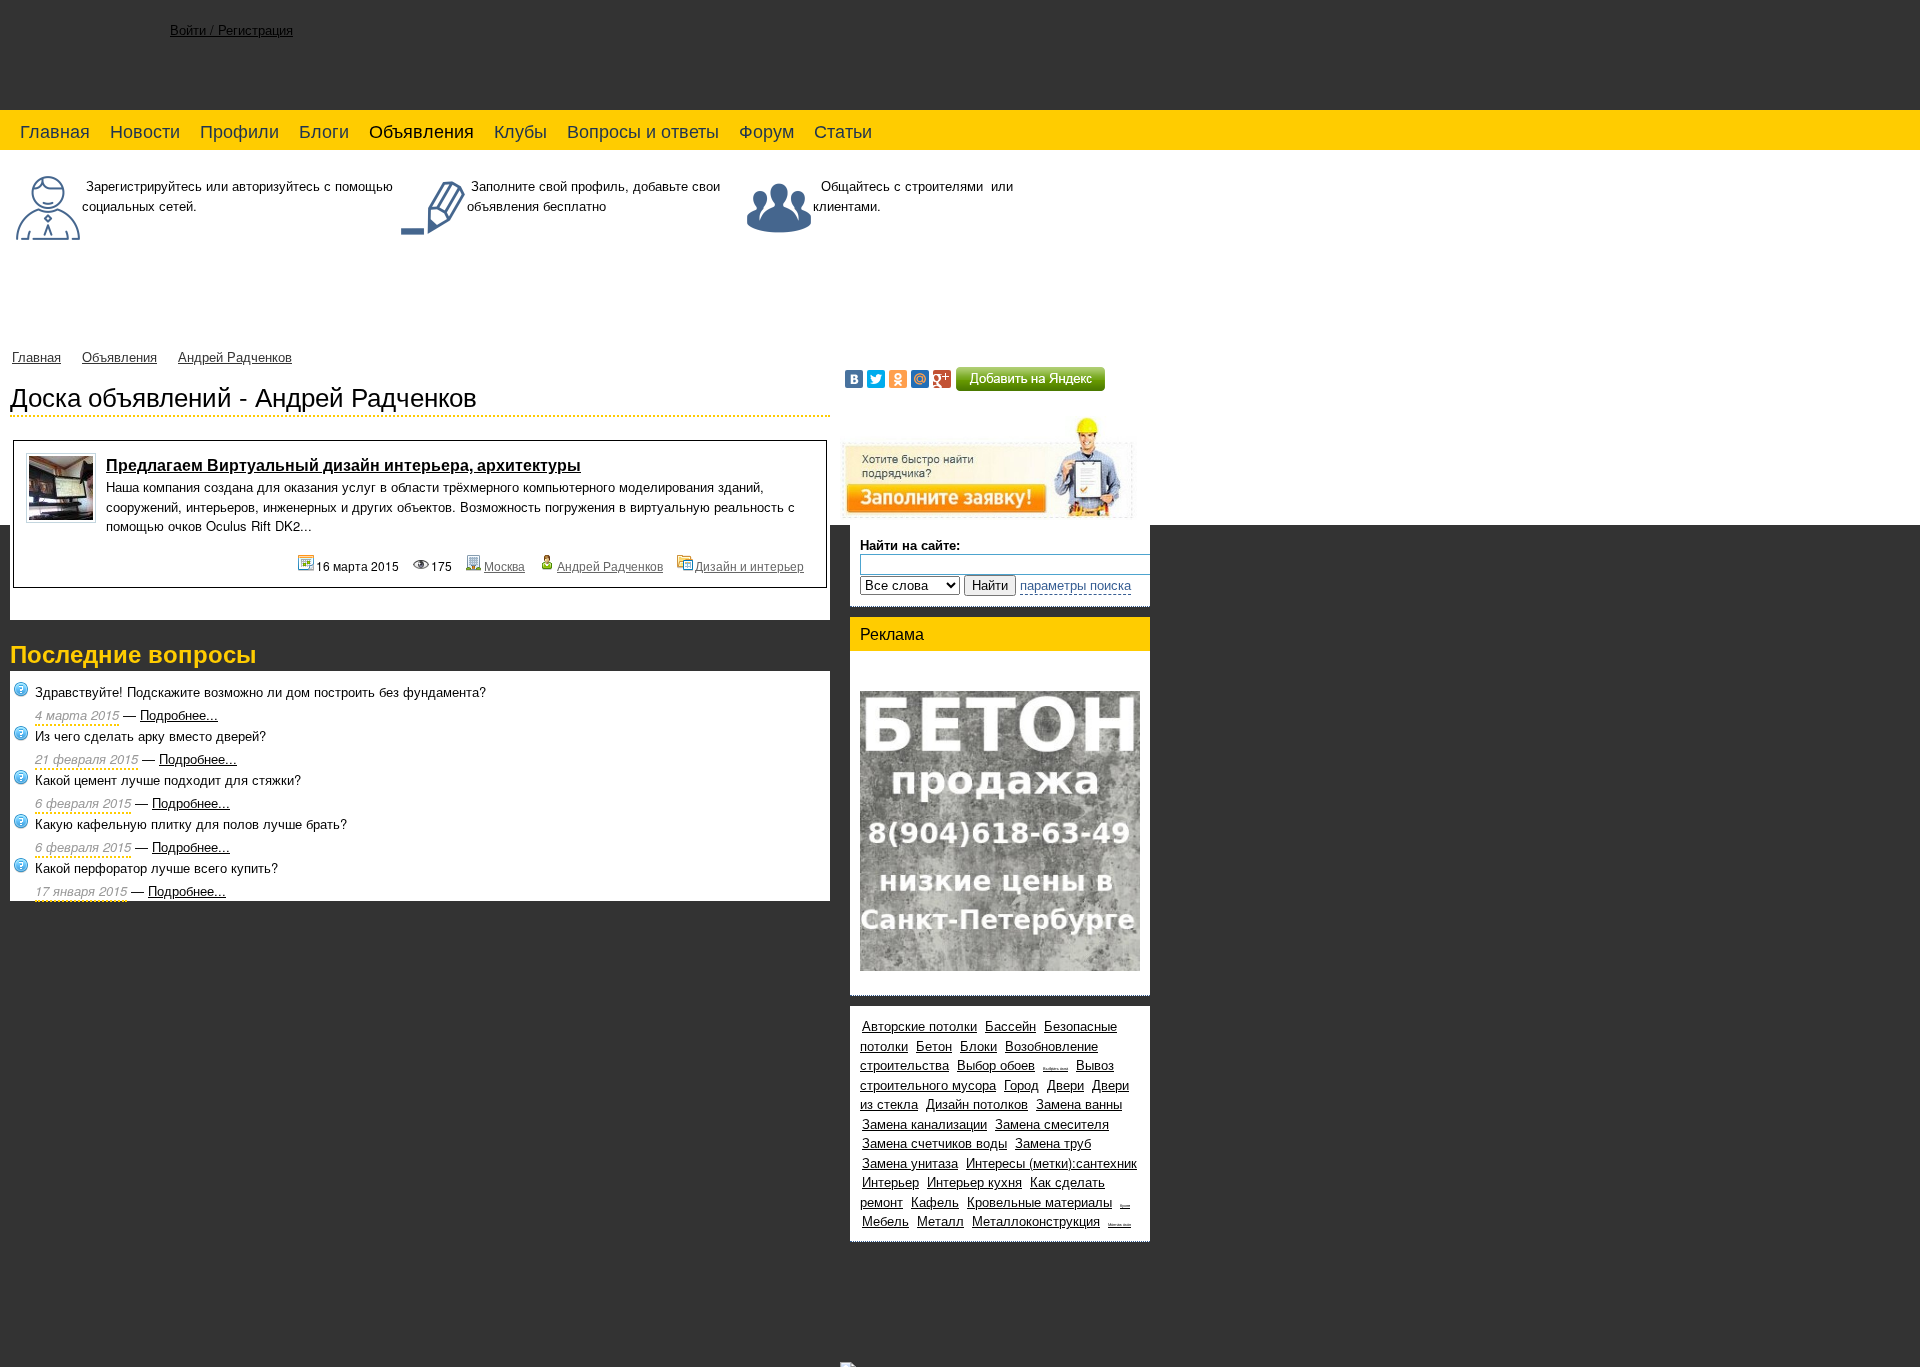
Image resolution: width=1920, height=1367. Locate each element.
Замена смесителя (1052, 1123)
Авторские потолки (919, 1025)
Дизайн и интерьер (749, 565)
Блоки (978, 1045)
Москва (504, 565)
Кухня (1125, 1205)
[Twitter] (876, 379)
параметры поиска (1075, 584)
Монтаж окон (1119, 1224)
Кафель (935, 1201)
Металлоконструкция (1036, 1220)
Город (1021, 1084)
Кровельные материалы (1039, 1201)
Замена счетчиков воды (934, 1142)
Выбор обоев (996, 1064)
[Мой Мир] (920, 379)
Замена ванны (1079, 1103)
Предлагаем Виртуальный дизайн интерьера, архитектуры (343, 464)
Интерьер (890, 1181)
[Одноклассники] (898, 379)
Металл (940, 1220)
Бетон (934, 1045)
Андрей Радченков (235, 356)
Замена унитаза (910, 1162)
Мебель (885, 1220)
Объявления (119, 356)
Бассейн (1010, 1025)
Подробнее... (179, 714)
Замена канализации (924, 1123)
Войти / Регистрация (231, 29)
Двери (1065, 1084)
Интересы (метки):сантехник (1051, 1162)
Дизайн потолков (977, 1103)
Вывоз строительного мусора (987, 1074)
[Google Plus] (942, 379)
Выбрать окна (1055, 1068)
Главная (36, 356)
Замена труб (1053, 1142)
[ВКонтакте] (854, 379)
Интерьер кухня (974, 1181)
